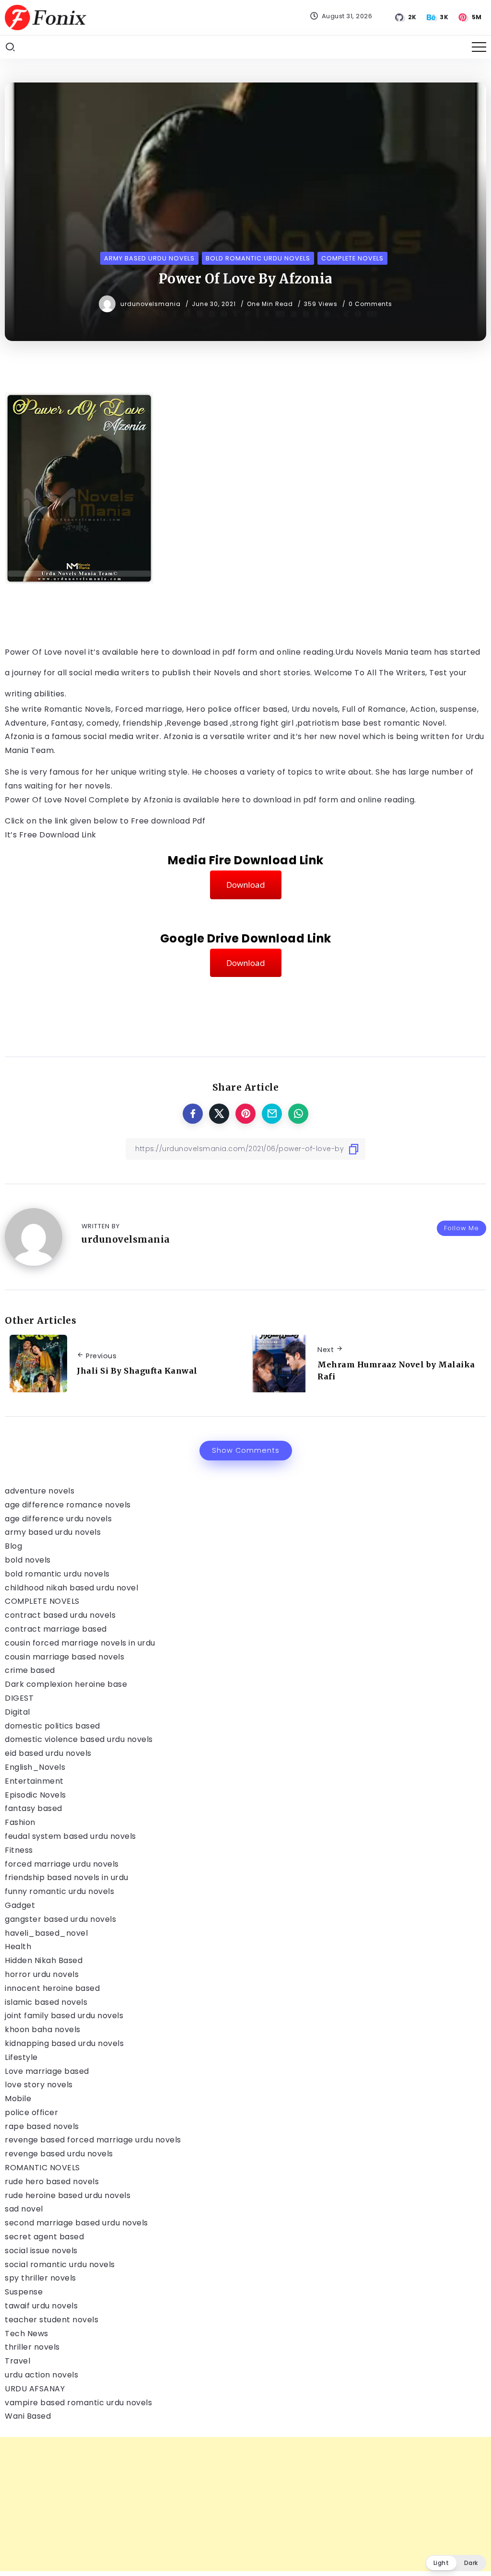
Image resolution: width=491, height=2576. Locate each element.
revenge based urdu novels (59, 2154)
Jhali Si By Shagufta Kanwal (137, 1371)
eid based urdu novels (48, 1753)
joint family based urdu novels (64, 2016)
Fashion (20, 1822)
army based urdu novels (53, 1532)
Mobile (18, 2099)
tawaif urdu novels (41, 2306)
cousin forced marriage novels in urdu (80, 1643)
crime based (30, 1670)
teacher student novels (52, 2320)
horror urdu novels (42, 1974)
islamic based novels (46, 2002)
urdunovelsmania (152, 304)
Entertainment (34, 1781)
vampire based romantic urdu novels (78, 2403)
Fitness (19, 1850)
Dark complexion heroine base (66, 1684)
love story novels (39, 2085)
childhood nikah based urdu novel (71, 1588)
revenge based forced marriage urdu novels (93, 2140)
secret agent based (44, 2237)
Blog (13, 1546)
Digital (18, 1712)
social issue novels (41, 2251)
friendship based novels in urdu (67, 1877)
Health (18, 1947)
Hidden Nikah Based (44, 1960)
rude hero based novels (52, 2182)
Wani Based (28, 2416)
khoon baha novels (43, 2029)
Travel (18, 2361)
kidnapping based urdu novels (64, 2043)
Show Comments (246, 1450)
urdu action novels (41, 2375)
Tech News (27, 2334)
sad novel (24, 2209)
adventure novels (40, 1491)
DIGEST (19, 1698)
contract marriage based (56, 1629)
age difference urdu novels (58, 1519)
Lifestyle (21, 2057)
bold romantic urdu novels (57, 1574)
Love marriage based (47, 2071)
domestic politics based (53, 1726)
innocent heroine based (52, 1988)
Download (246, 885)
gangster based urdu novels (60, 1919)
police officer (31, 2112)
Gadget (20, 1905)
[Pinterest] (471, 17)
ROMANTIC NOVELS (42, 2168)
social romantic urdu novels (60, 2264)
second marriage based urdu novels (76, 2223)
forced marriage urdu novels (62, 1864)
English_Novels (35, 1767)
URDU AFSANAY (35, 2389)
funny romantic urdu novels (59, 1891)
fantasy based (34, 1808)
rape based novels (42, 2126)
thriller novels (32, 2347)
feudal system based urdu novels (70, 1836)
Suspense (24, 2292)
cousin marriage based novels (64, 1657)
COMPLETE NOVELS (42, 1601)
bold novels (28, 1560)
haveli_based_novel (46, 1933)
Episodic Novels (35, 1795)
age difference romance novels (68, 1505)
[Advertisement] (245, 2504)
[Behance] (438, 17)
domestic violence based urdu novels (79, 1739)
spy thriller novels (41, 2278)
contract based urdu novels (60, 1615)
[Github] (406, 17)
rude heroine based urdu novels (68, 2195)
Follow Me (462, 1228)
